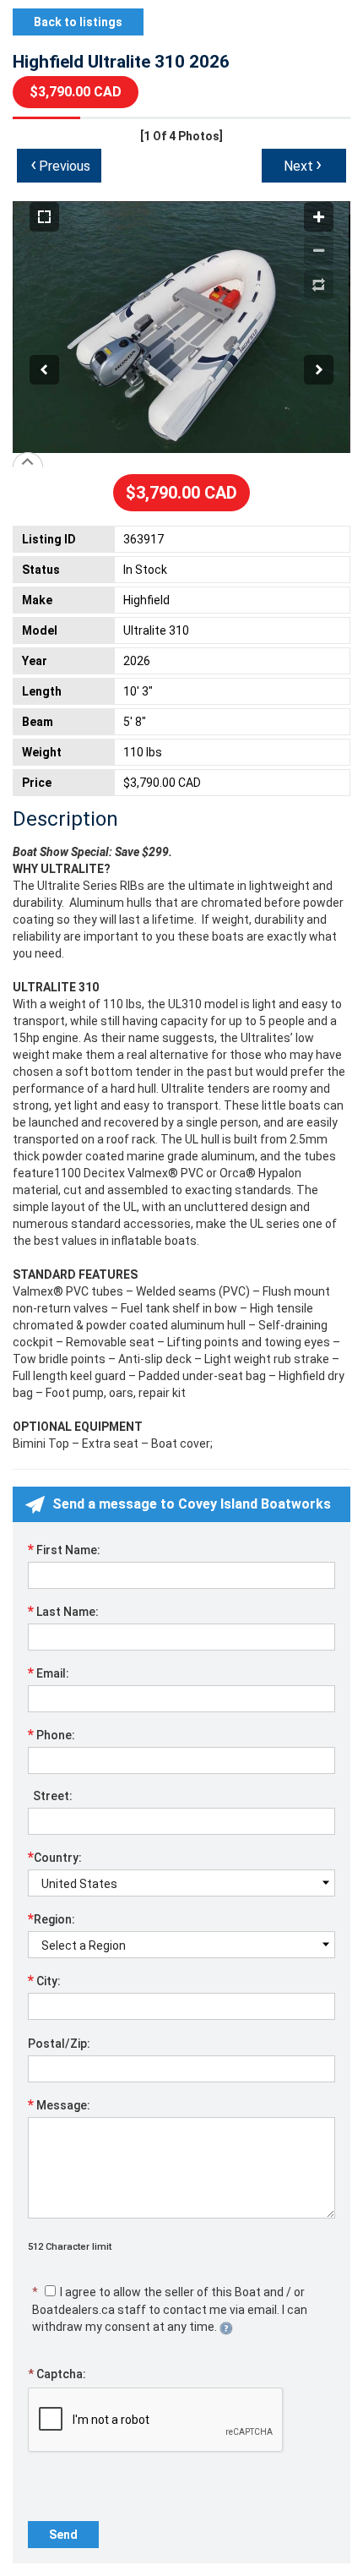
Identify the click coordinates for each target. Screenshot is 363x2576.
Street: (50, 1796)
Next (303, 164)
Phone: (51, 1734)
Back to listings (78, 22)
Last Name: (63, 1611)
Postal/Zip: (59, 2044)
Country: (55, 1857)
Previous (60, 164)
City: (44, 1980)
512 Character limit (70, 2247)
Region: (51, 1918)
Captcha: (57, 2374)
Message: (59, 2104)
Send (63, 2535)
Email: (49, 1673)
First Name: (64, 1549)
